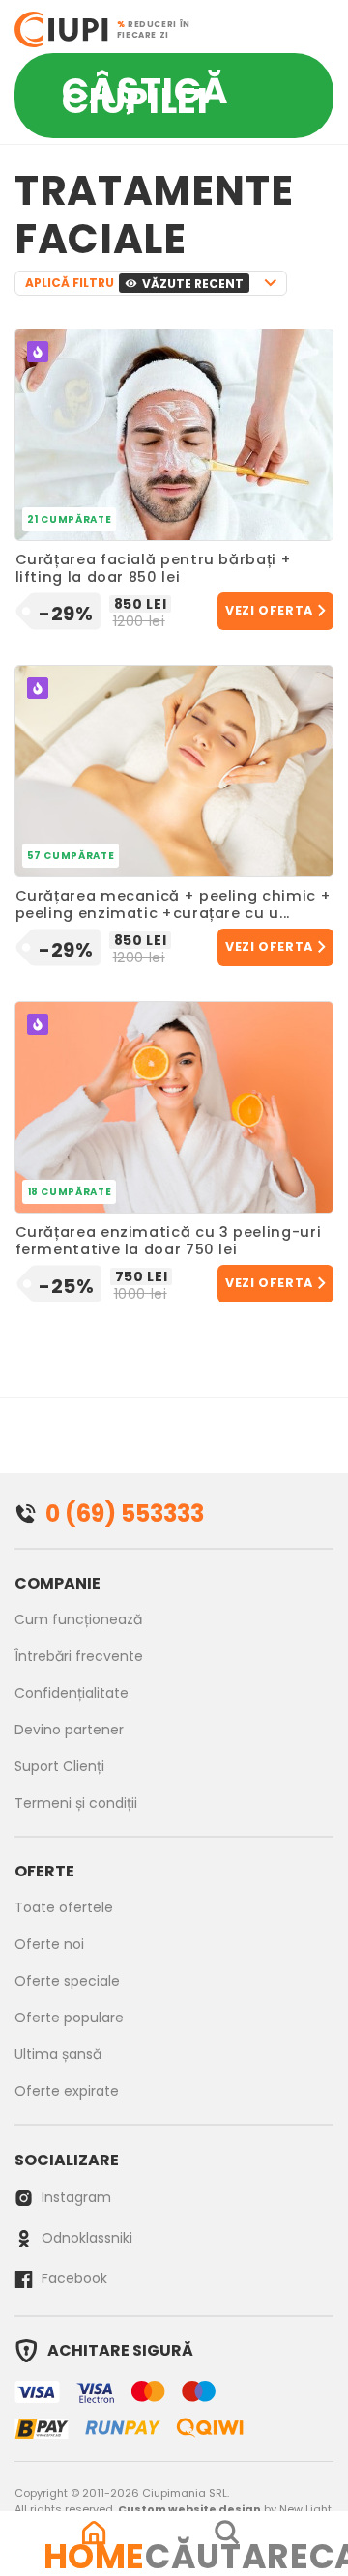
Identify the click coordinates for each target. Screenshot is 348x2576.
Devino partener (69, 1730)
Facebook (72, 2278)
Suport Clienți (59, 1766)
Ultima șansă (58, 2054)
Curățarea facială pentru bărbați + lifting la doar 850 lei (154, 569)
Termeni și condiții (76, 1803)
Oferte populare (69, 2018)
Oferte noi (49, 1944)
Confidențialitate (72, 1693)
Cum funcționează (78, 1619)
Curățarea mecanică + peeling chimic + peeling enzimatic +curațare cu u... (174, 905)
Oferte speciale (67, 1981)
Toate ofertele (64, 1907)
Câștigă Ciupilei (145, 96)
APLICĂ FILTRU (134, 283)
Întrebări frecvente (79, 1656)
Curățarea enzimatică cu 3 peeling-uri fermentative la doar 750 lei (169, 1242)
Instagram (74, 2197)
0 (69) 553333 (125, 1514)
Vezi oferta (269, 610)
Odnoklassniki (85, 2238)
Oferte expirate (67, 2091)
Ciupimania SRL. (186, 2493)
